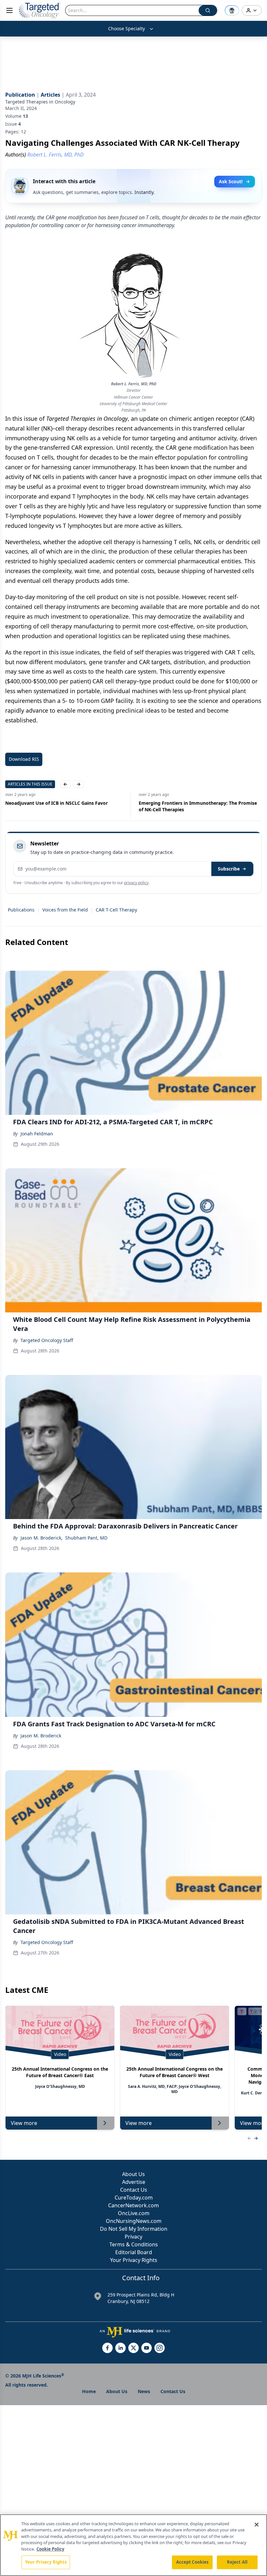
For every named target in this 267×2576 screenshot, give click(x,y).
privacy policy (136, 883)
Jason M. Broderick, (42, 1538)
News (144, 2391)
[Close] (257, 2525)
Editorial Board (134, 2252)
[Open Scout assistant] (232, 10)
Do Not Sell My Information (134, 2229)
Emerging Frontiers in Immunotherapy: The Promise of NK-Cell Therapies (198, 806)
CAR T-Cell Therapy (116, 910)
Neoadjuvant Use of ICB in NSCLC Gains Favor (56, 803)
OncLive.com (134, 2213)
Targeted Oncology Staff (47, 1340)
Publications (21, 910)
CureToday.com (134, 2198)
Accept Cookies (192, 2562)
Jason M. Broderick (41, 1736)
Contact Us (134, 2190)
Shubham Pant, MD (86, 1538)
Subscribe (229, 869)
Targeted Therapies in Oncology (40, 102)
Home (89, 2391)
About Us (133, 2174)
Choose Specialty (126, 28)
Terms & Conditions (134, 2244)
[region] (133, 2545)
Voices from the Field (65, 910)
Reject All (237, 2562)
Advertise (134, 2182)
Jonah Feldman (37, 1134)
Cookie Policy (50, 2549)
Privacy (133, 2237)
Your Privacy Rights (134, 2260)
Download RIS (24, 759)
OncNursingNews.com (134, 2221)
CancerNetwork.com (133, 2205)
